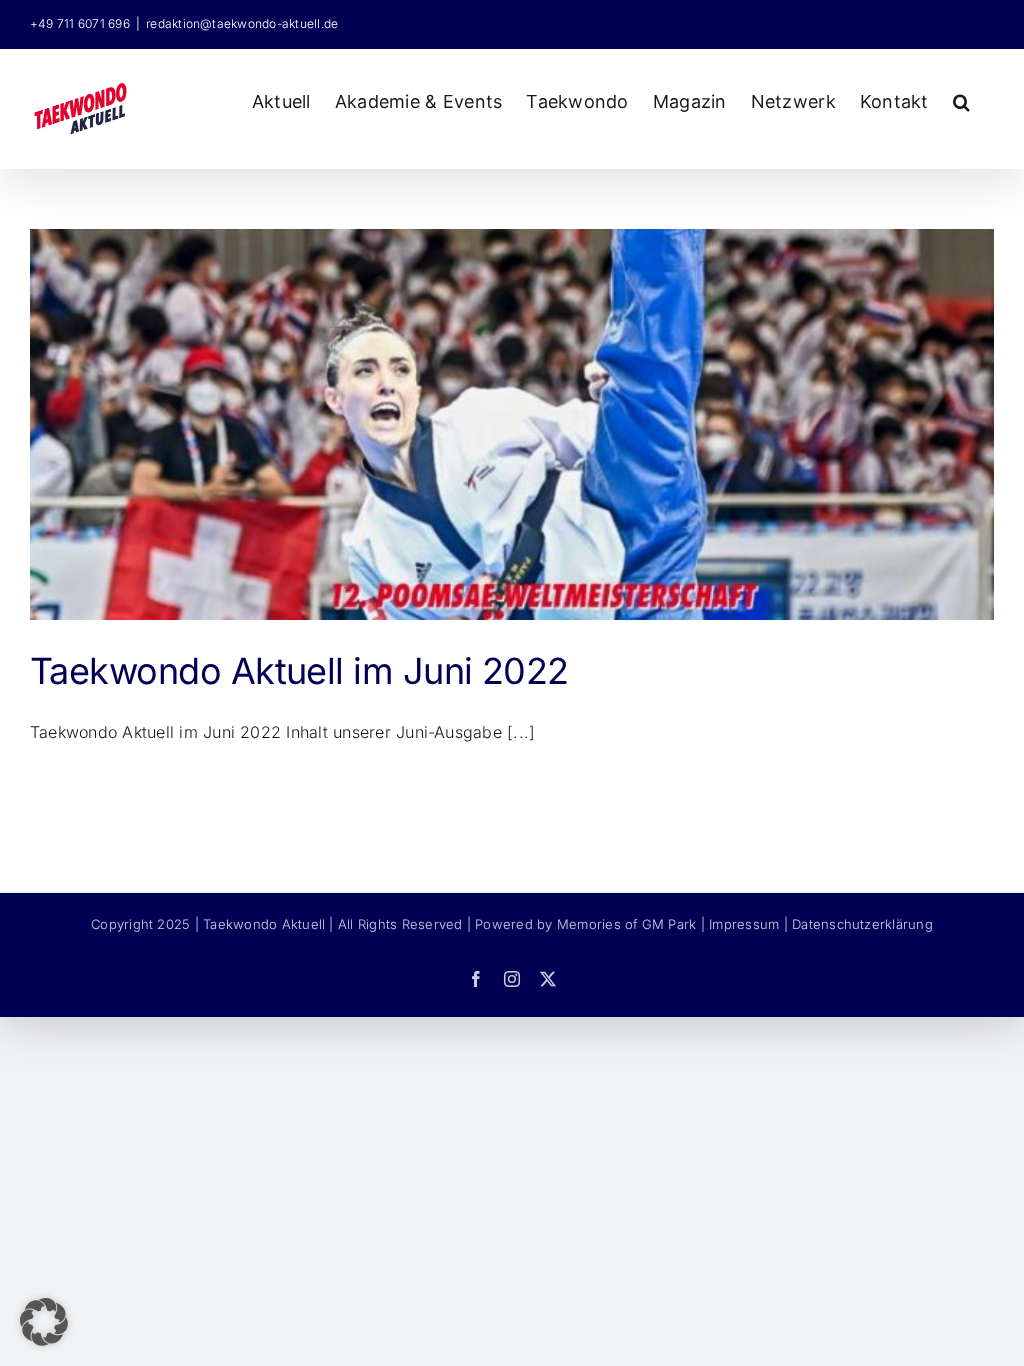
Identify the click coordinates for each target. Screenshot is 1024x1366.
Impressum (744, 924)
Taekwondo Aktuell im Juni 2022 (299, 671)
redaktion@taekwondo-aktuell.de (242, 23)
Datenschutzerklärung (862, 924)
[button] (961, 99)
